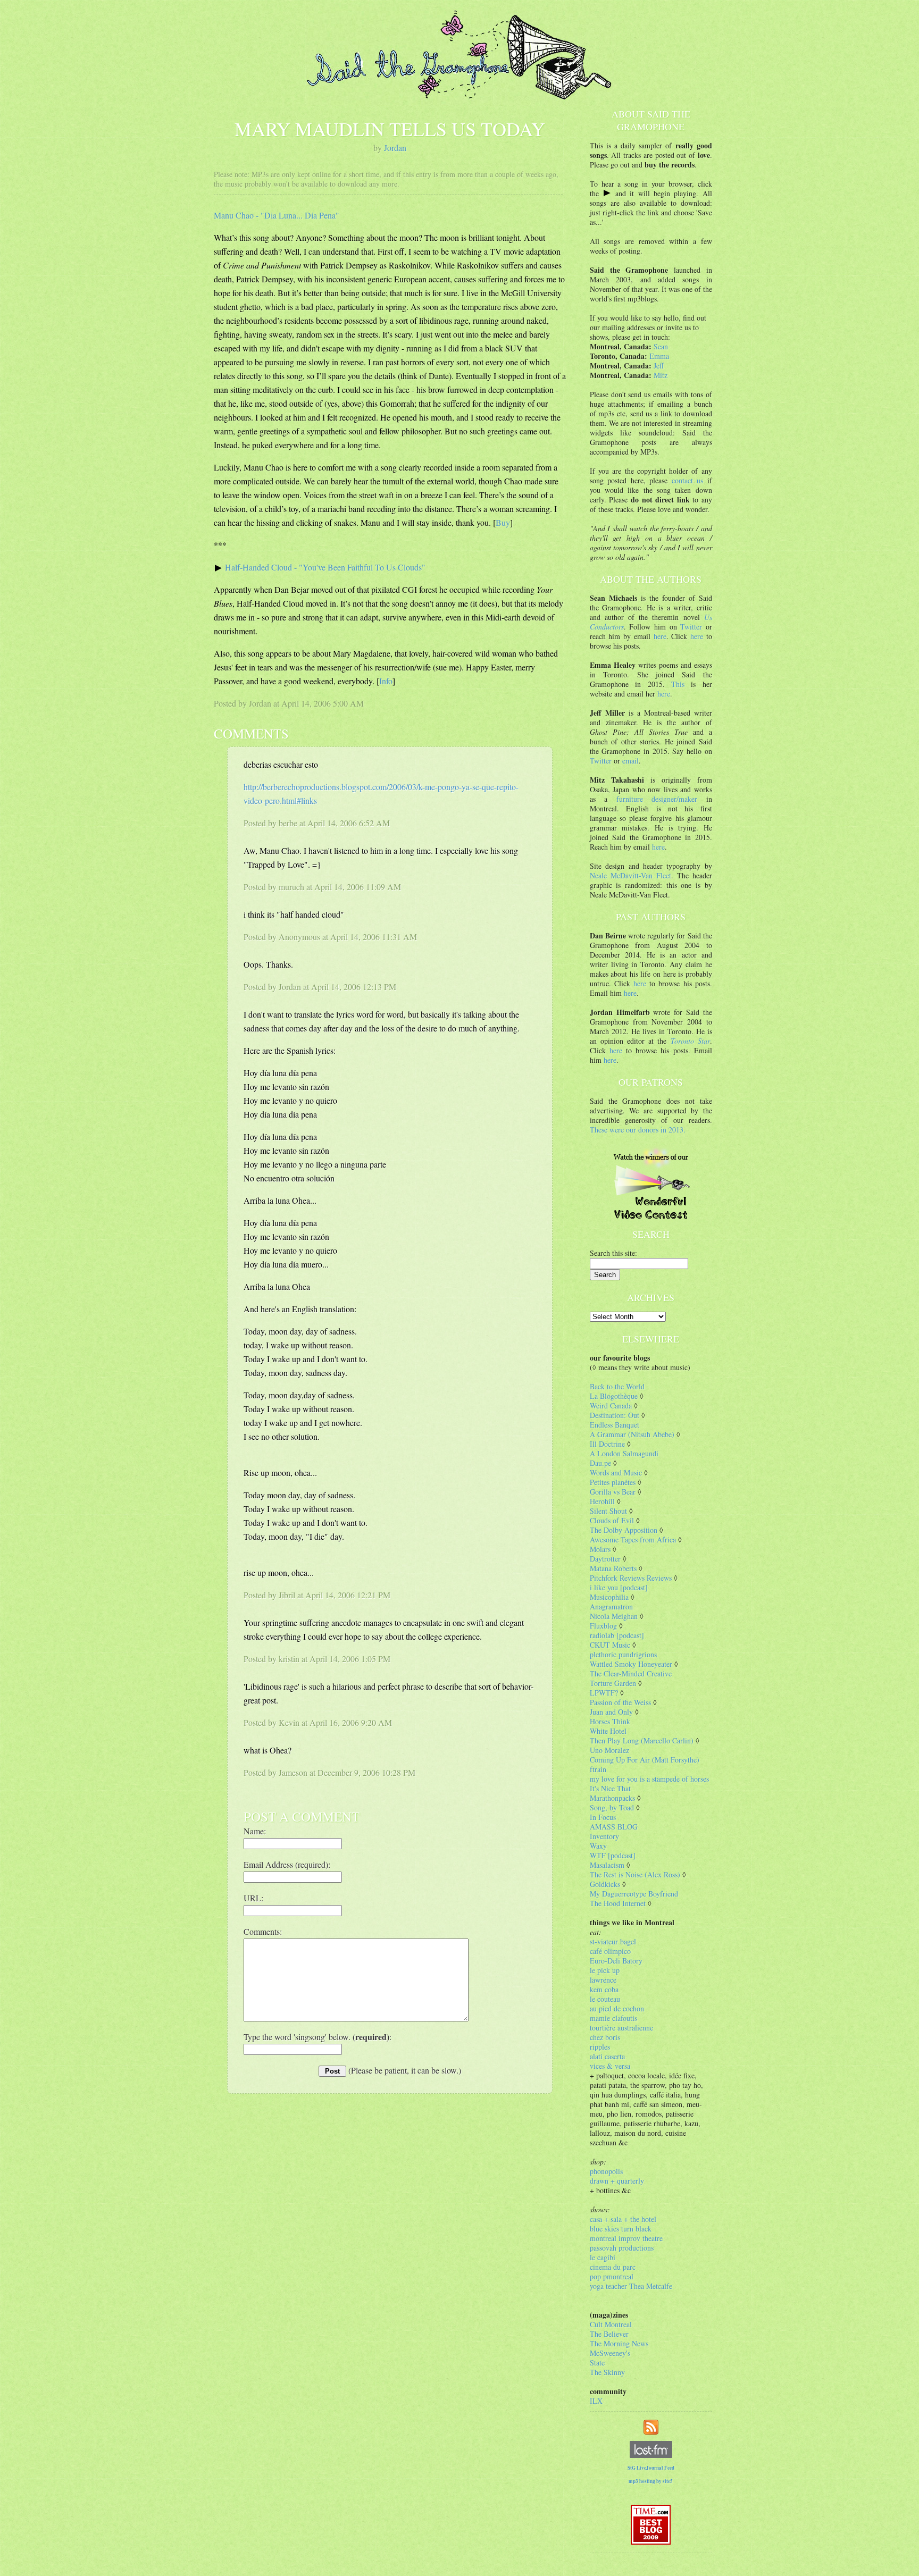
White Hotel (608, 1731)
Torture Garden (613, 1683)
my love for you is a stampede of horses (649, 1779)
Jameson (293, 1772)
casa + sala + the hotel (623, 2219)
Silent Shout (608, 1511)
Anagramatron (611, 1606)
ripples (600, 2047)
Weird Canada (611, 1406)
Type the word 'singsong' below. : (318, 2037)
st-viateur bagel (613, 1941)
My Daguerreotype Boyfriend (634, 1894)
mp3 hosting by (651, 2481)
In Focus (603, 1817)
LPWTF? (604, 1693)
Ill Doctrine (607, 1444)
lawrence (603, 1980)
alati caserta (607, 2056)
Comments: (263, 1931)
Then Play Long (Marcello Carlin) (642, 1740)
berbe (288, 823)
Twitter (691, 627)
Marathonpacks (612, 1798)
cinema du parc (613, 2267)
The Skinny (607, 2372)
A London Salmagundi (624, 1453)
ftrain (598, 1769)
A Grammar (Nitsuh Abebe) (632, 1434)
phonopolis (606, 2171)
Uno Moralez (609, 1750)
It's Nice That (610, 1788)
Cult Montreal (611, 2324)
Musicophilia (609, 1597)
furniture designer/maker (657, 799)
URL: (253, 1898)
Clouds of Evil (612, 1520)
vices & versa (610, 2066)
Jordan (395, 148)
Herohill (602, 1501)
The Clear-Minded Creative (631, 1673)
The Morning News (619, 2343)
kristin (289, 1659)
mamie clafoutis (613, 2018)
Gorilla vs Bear (613, 1492)
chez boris (605, 2037)
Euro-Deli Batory (616, 1961)
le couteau (605, 1999)
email (630, 761)
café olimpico (610, 1951)
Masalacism (607, 1865)
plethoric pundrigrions (623, 1654)
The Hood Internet (618, 1903)
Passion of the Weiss (620, 1702)
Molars (600, 1549)
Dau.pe (600, 1463)
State (597, 2363)
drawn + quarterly (617, 2181)
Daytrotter (605, 1559)
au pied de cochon (617, 2008)
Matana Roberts (613, 1568)
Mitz (661, 375)
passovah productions (622, 2248)
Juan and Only (611, 1712)
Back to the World (617, 1386)
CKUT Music (610, 1645)
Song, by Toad (612, 1807)
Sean (661, 346)
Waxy (598, 1846)
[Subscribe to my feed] (651, 2426)
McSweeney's (610, 2353)
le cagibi (603, 2257)
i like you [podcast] (619, 1587)
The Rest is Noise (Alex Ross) (635, 1874)
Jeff (659, 366)
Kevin (289, 1722)
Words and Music (616, 1472)
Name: (255, 1831)
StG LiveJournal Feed (651, 2468)
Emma (659, 356)
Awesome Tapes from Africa (633, 1539)
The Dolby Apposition (624, 1530)
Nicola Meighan (614, 1616)
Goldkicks (605, 1884)
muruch (291, 887)
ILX (596, 2401)
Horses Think (610, 1721)
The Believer (609, 2334)
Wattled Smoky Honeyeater (631, 1664)
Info (386, 681)
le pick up (605, 1970)
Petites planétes (613, 1482)
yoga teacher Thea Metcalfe (631, 2286)
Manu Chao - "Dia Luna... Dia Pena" (277, 215)
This (678, 684)
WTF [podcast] (613, 1855)
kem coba (604, 1989)
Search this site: (613, 1253)
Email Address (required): (287, 1864)
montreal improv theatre (626, 2238)
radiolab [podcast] (617, 1635)
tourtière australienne (621, 2028)
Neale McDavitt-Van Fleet (630, 875)
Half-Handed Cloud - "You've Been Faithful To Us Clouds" (325, 567)
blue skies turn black (621, 2229)
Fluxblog (603, 1626)
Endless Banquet (615, 1425)
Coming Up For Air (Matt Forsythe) (645, 1760)
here (660, 636)
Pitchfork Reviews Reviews (631, 1578)
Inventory (604, 1836)
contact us (688, 480)
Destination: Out (615, 1415)
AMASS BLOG (614, 1827)
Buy (503, 522)
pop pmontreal (612, 2276)
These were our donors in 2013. (638, 1130)
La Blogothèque (614, 1396)
